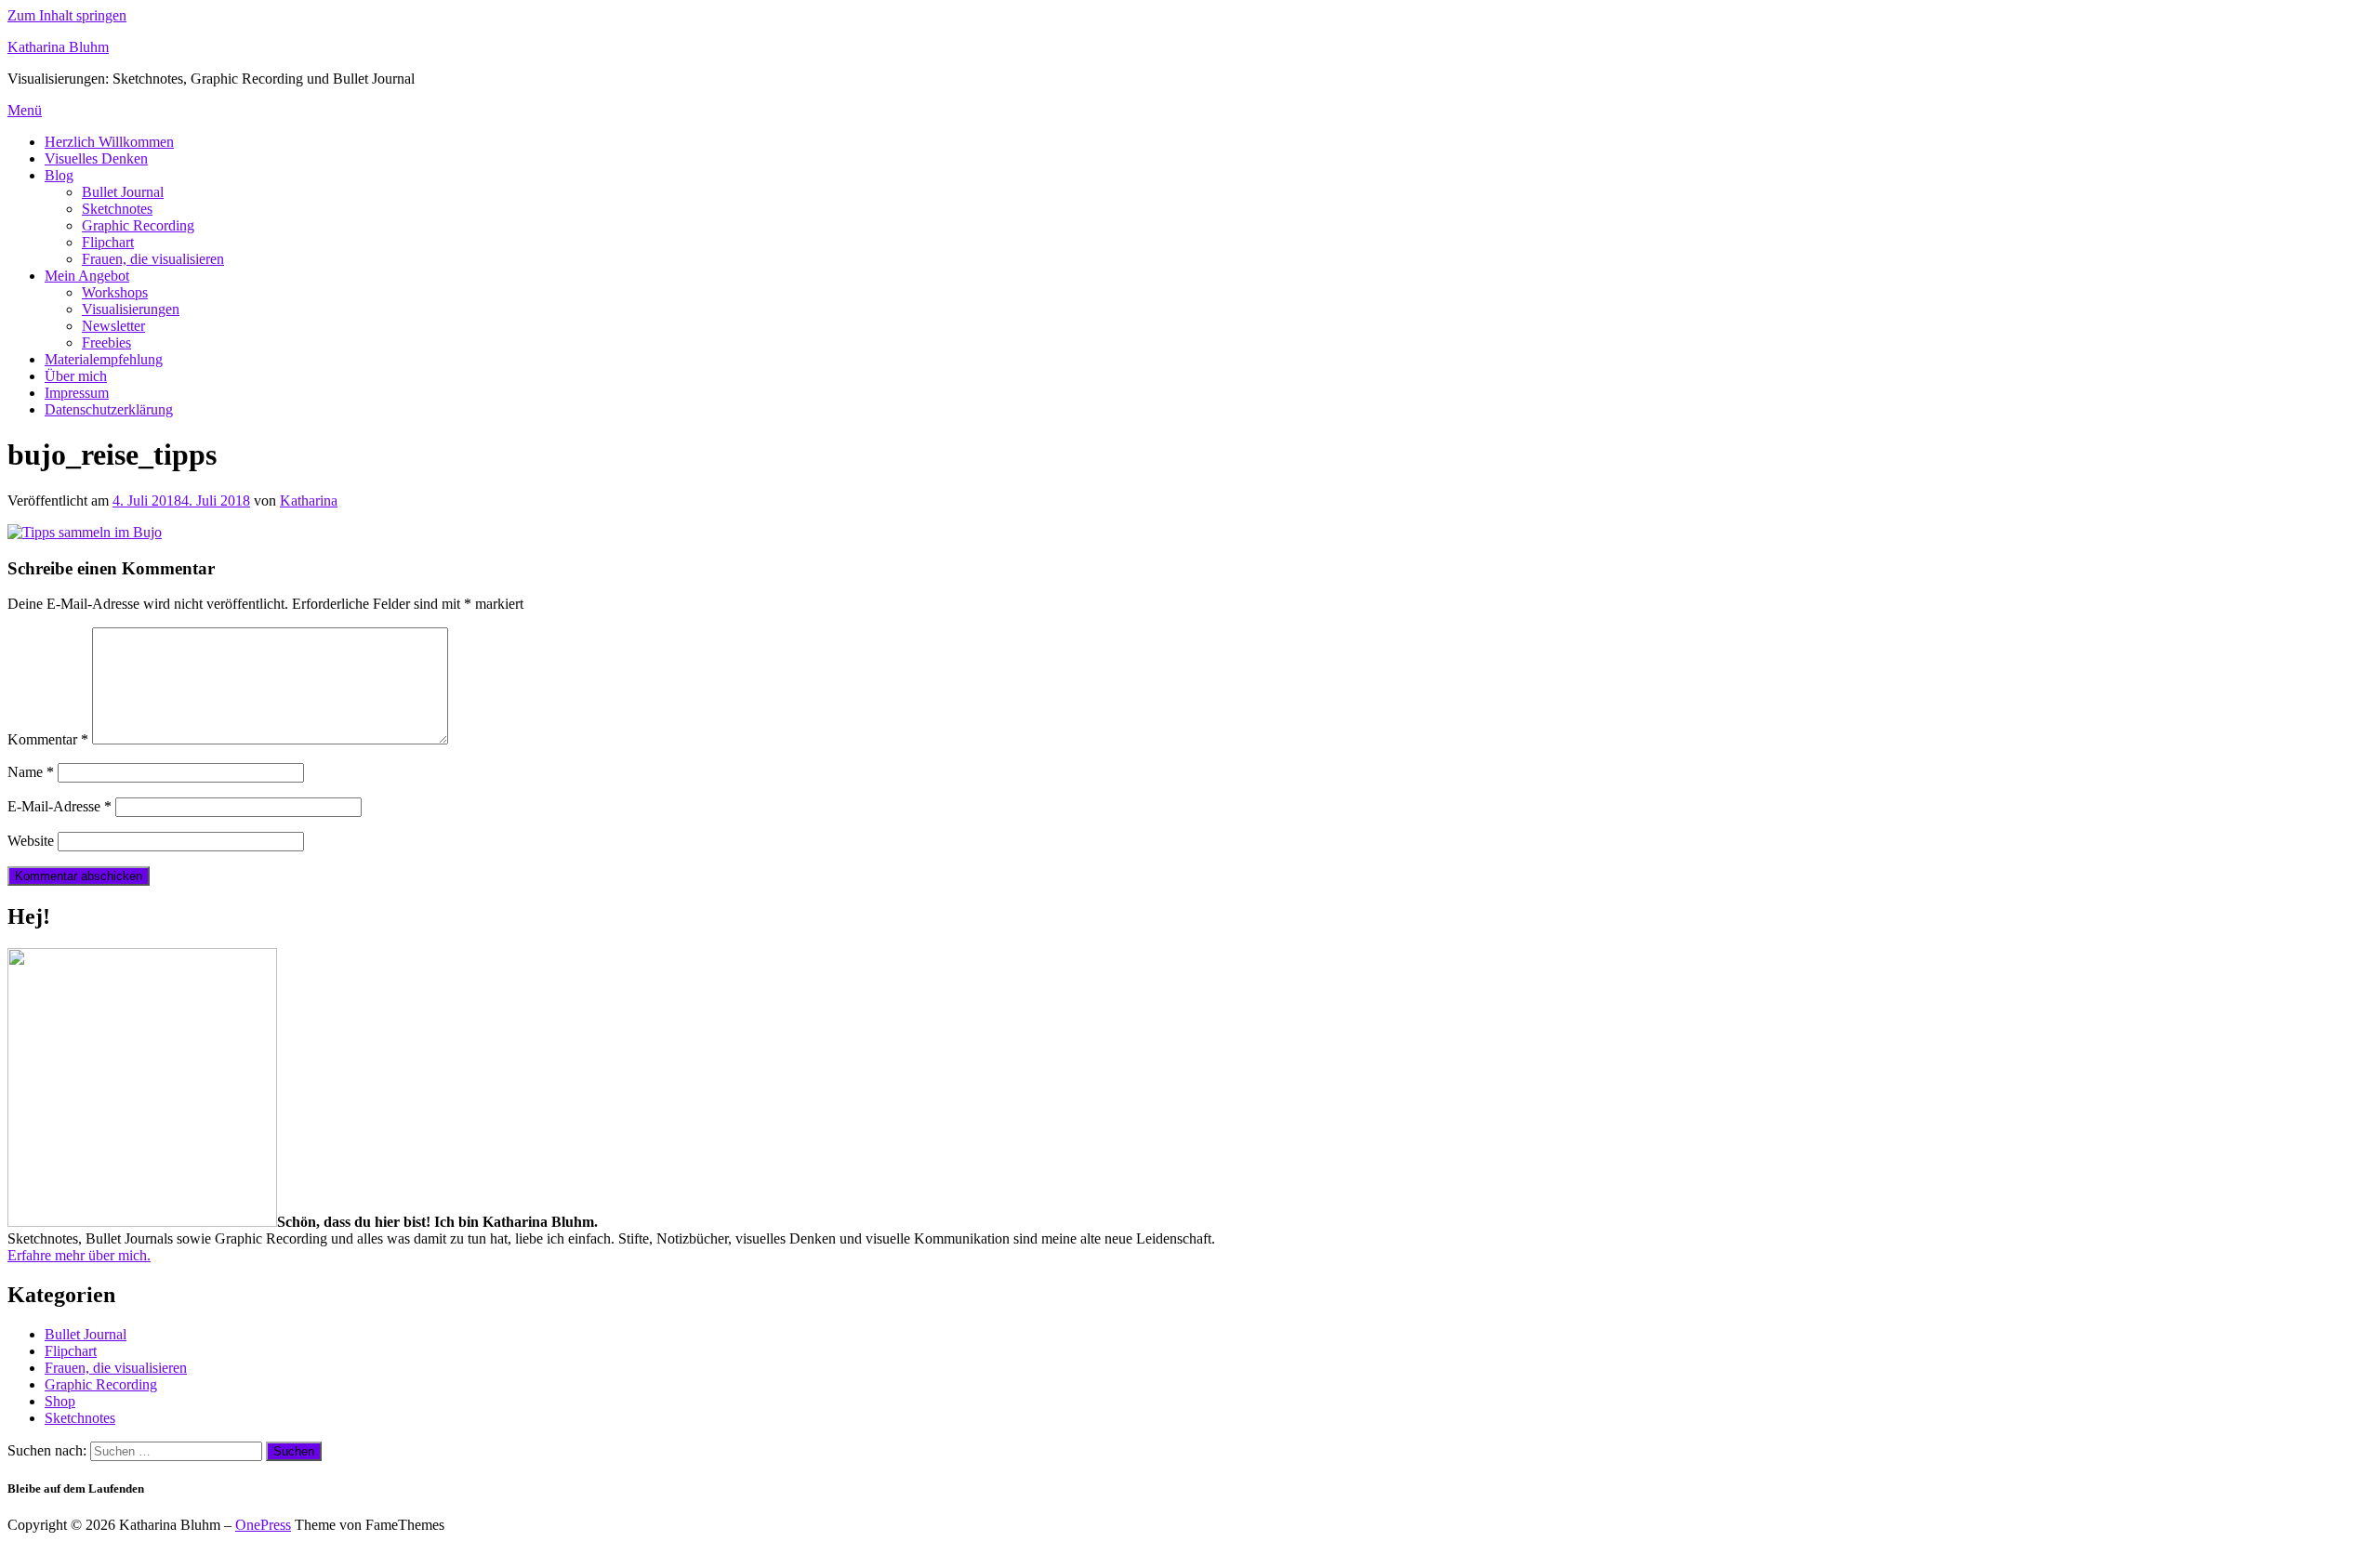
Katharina (309, 500)
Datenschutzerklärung (109, 409)
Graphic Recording (138, 225)
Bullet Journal (123, 192)
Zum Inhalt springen (67, 15)
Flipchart (108, 242)
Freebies (106, 342)
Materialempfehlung (104, 359)
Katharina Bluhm (58, 47)
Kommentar (48, 739)
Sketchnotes (117, 209)
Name (31, 772)
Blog (59, 175)
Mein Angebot (87, 276)
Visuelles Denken (96, 158)
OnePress (263, 1525)
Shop (60, 1401)
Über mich (76, 376)
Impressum (77, 393)
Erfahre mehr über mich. (79, 1255)
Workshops (115, 292)
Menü (25, 110)
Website (31, 841)
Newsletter (113, 326)
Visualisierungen (131, 309)
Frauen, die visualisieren (153, 259)
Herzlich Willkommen (109, 142)
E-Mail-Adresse (59, 806)
